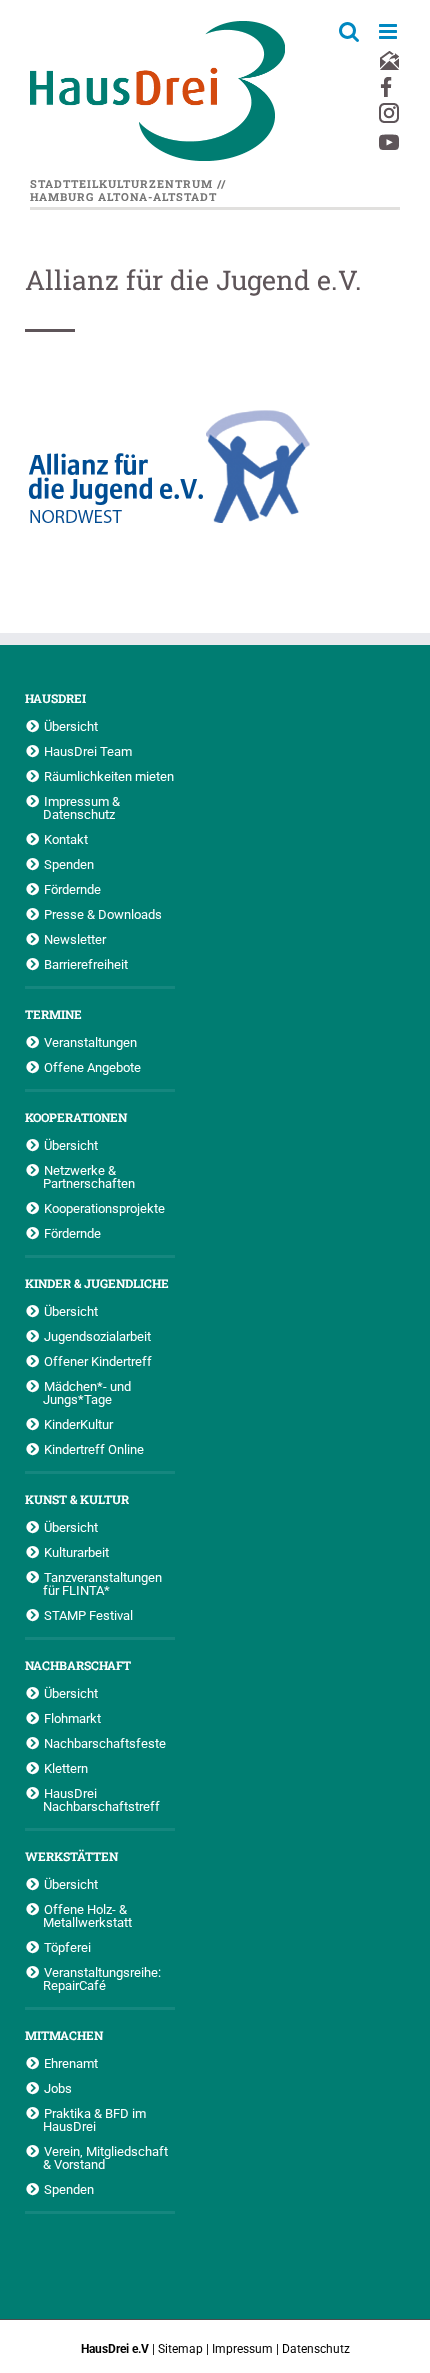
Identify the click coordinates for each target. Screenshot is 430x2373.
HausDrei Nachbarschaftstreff (101, 1799)
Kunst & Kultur (77, 1499)
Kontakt (66, 839)
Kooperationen (76, 1117)
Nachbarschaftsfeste (105, 1743)
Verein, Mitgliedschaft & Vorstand (105, 2157)
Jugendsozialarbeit (97, 1336)
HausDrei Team (88, 751)
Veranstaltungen (90, 1042)
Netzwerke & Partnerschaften (89, 1176)
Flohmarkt (72, 1718)
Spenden (69, 864)
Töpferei (67, 1947)
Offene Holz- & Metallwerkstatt (87, 1915)
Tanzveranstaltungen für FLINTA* (102, 1583)
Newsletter (75, 939)
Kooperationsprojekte (104, 1208)
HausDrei (55, 698)
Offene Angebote (92, 1067)
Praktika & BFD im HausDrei (94, 2119)
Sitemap (180, 2349)
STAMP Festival (88, 1615)
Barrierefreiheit (86, 964)
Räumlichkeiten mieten (109, 776)
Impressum (242, 2349)
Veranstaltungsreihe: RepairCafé (102, 1978)
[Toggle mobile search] (349, 31)
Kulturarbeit (76, 1552)
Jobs (58, 2088)
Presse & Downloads (103, 914)
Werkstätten (71, 1856)
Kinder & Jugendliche (97, 1283)
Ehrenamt (71, 2063)
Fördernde (72, 889)
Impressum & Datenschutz (81, 807)
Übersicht (71, 726)
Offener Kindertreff (98, 1361)
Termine (53, 1014)
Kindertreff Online (94, 1449)
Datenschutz (316, 2349)
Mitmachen (64, 2035)
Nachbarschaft (78, 1665)
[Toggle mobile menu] (389, 31)
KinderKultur (78, 1424)
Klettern (66, 1768)
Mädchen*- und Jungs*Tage (87, 1392)
